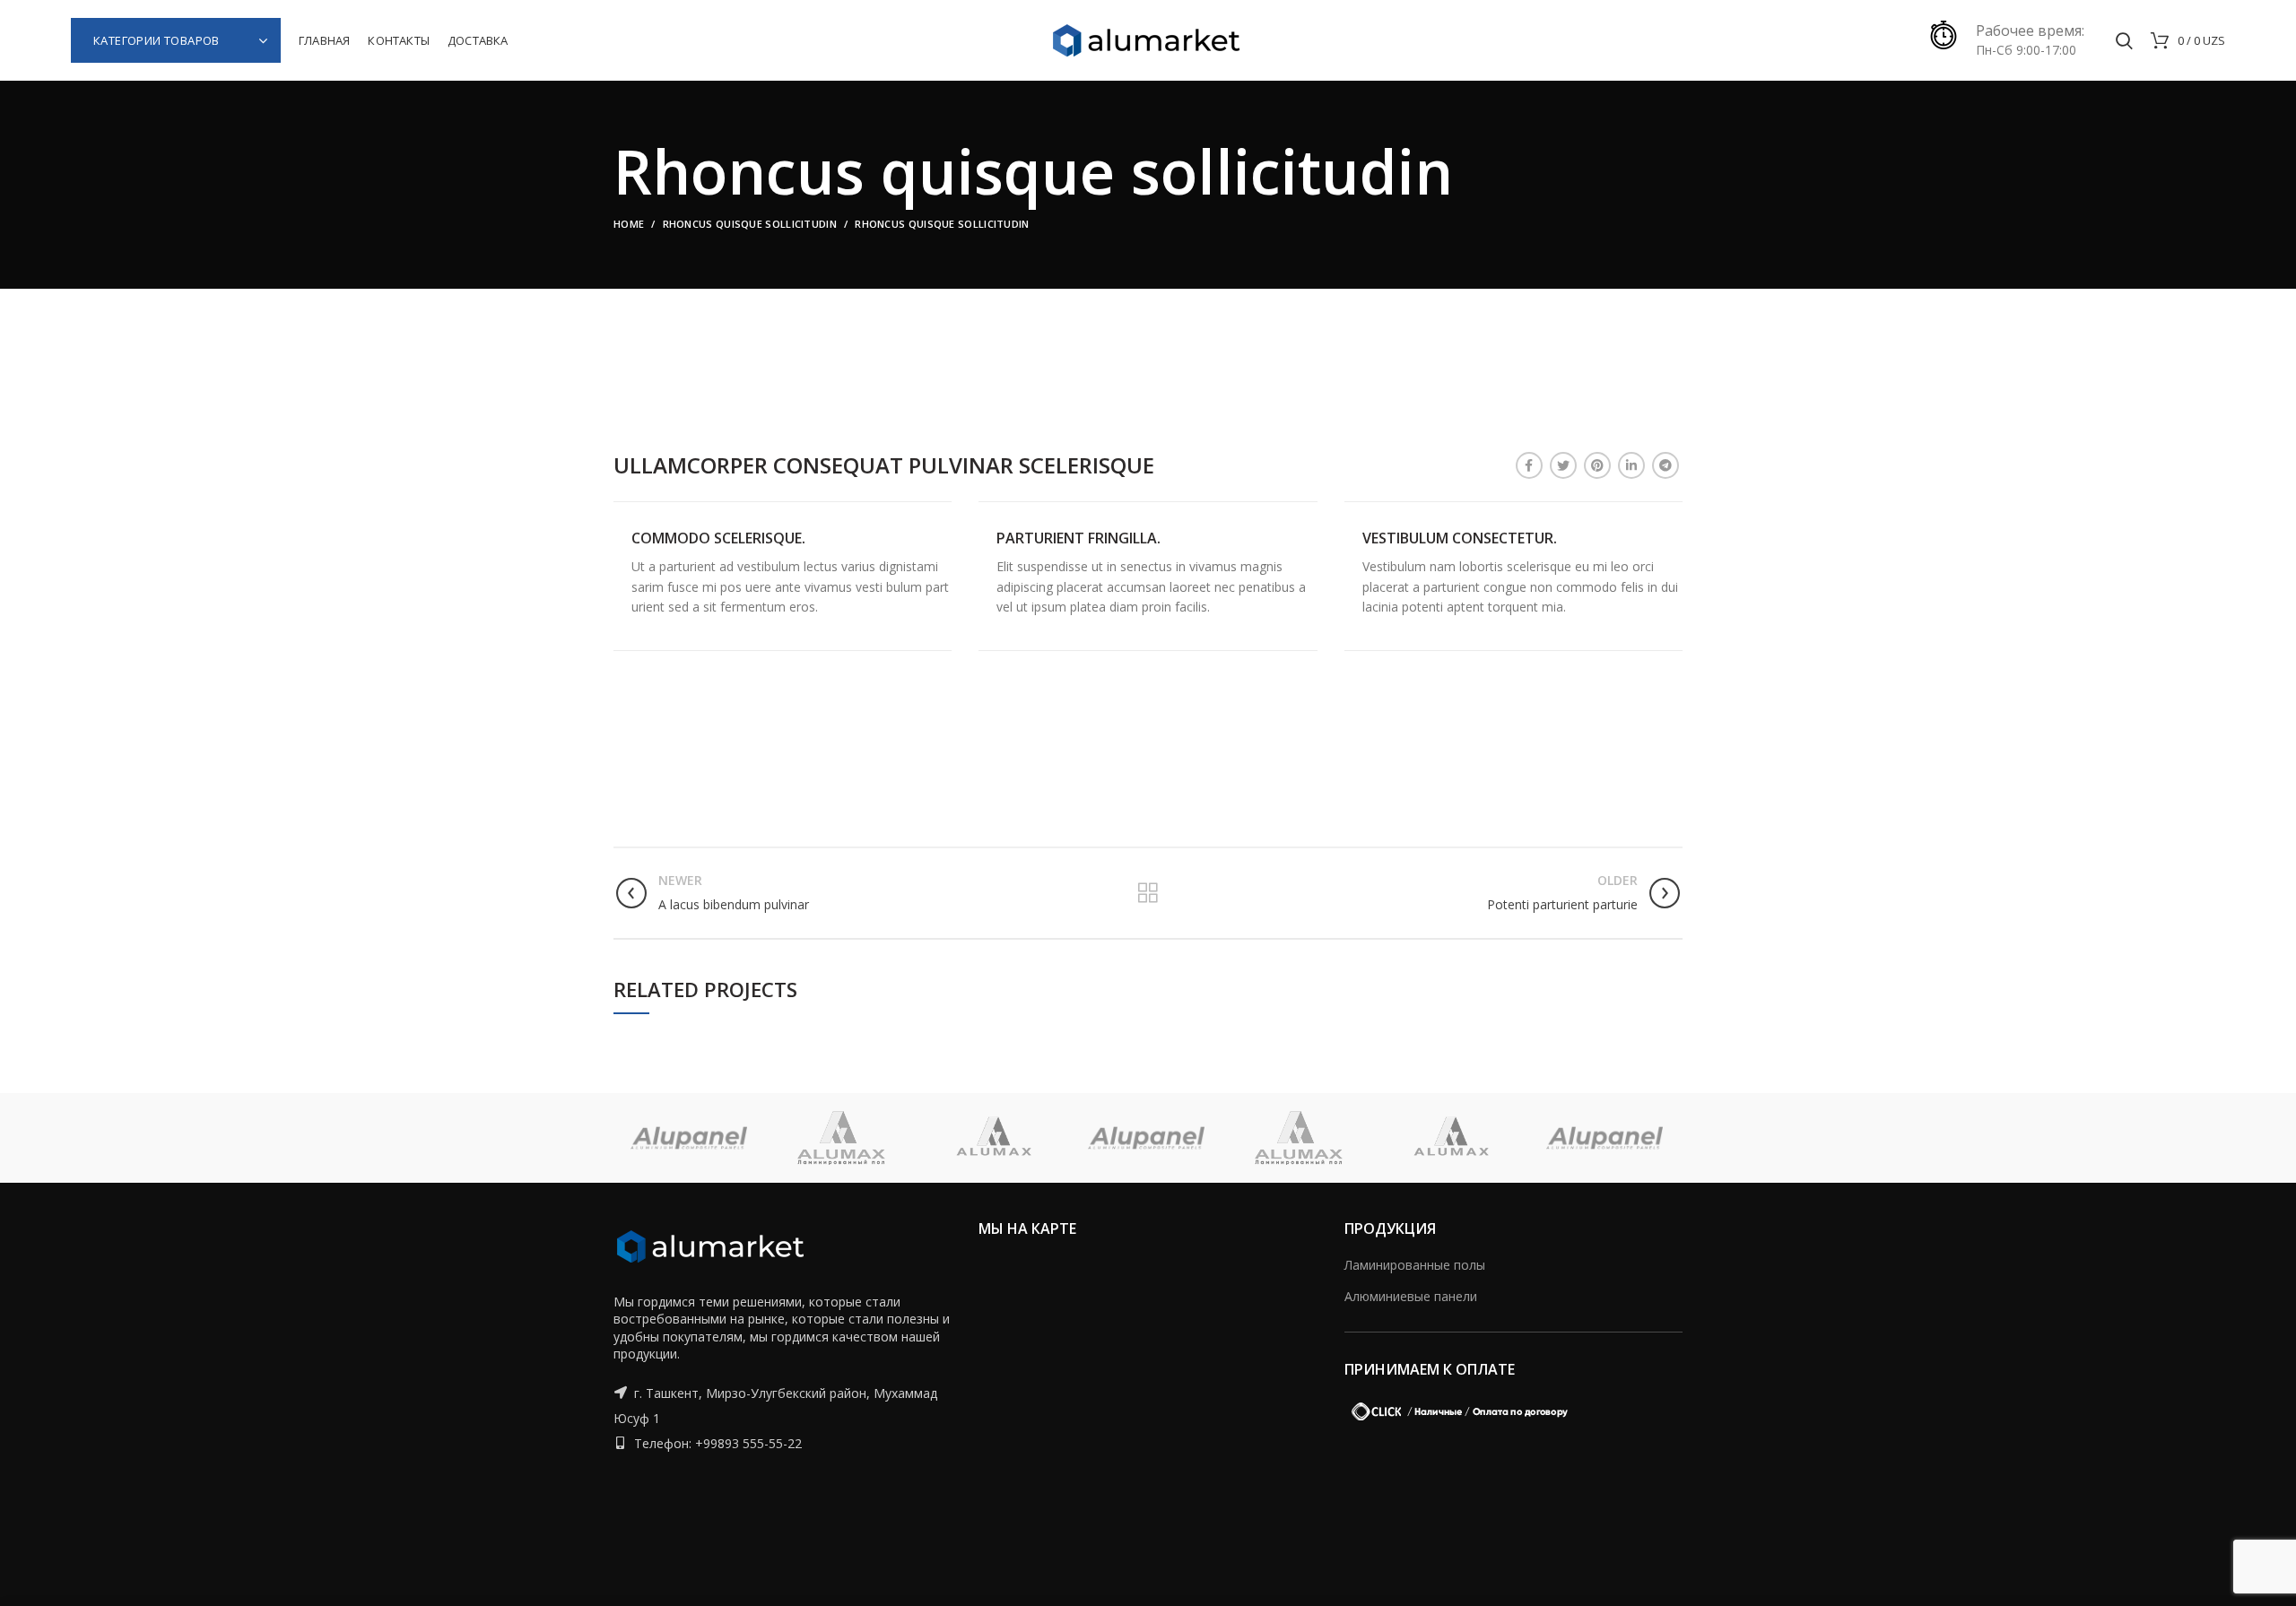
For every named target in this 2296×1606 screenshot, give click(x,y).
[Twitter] (1563, 465)
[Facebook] (1529, 465)
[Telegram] (1665, 465)
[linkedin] (1631, 465)
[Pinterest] (1597, 465)
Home (629, 224)
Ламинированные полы (1415, 1265)
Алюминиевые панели (1411, 1296)
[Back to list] (1148, 893)
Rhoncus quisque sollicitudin (750, 224)
